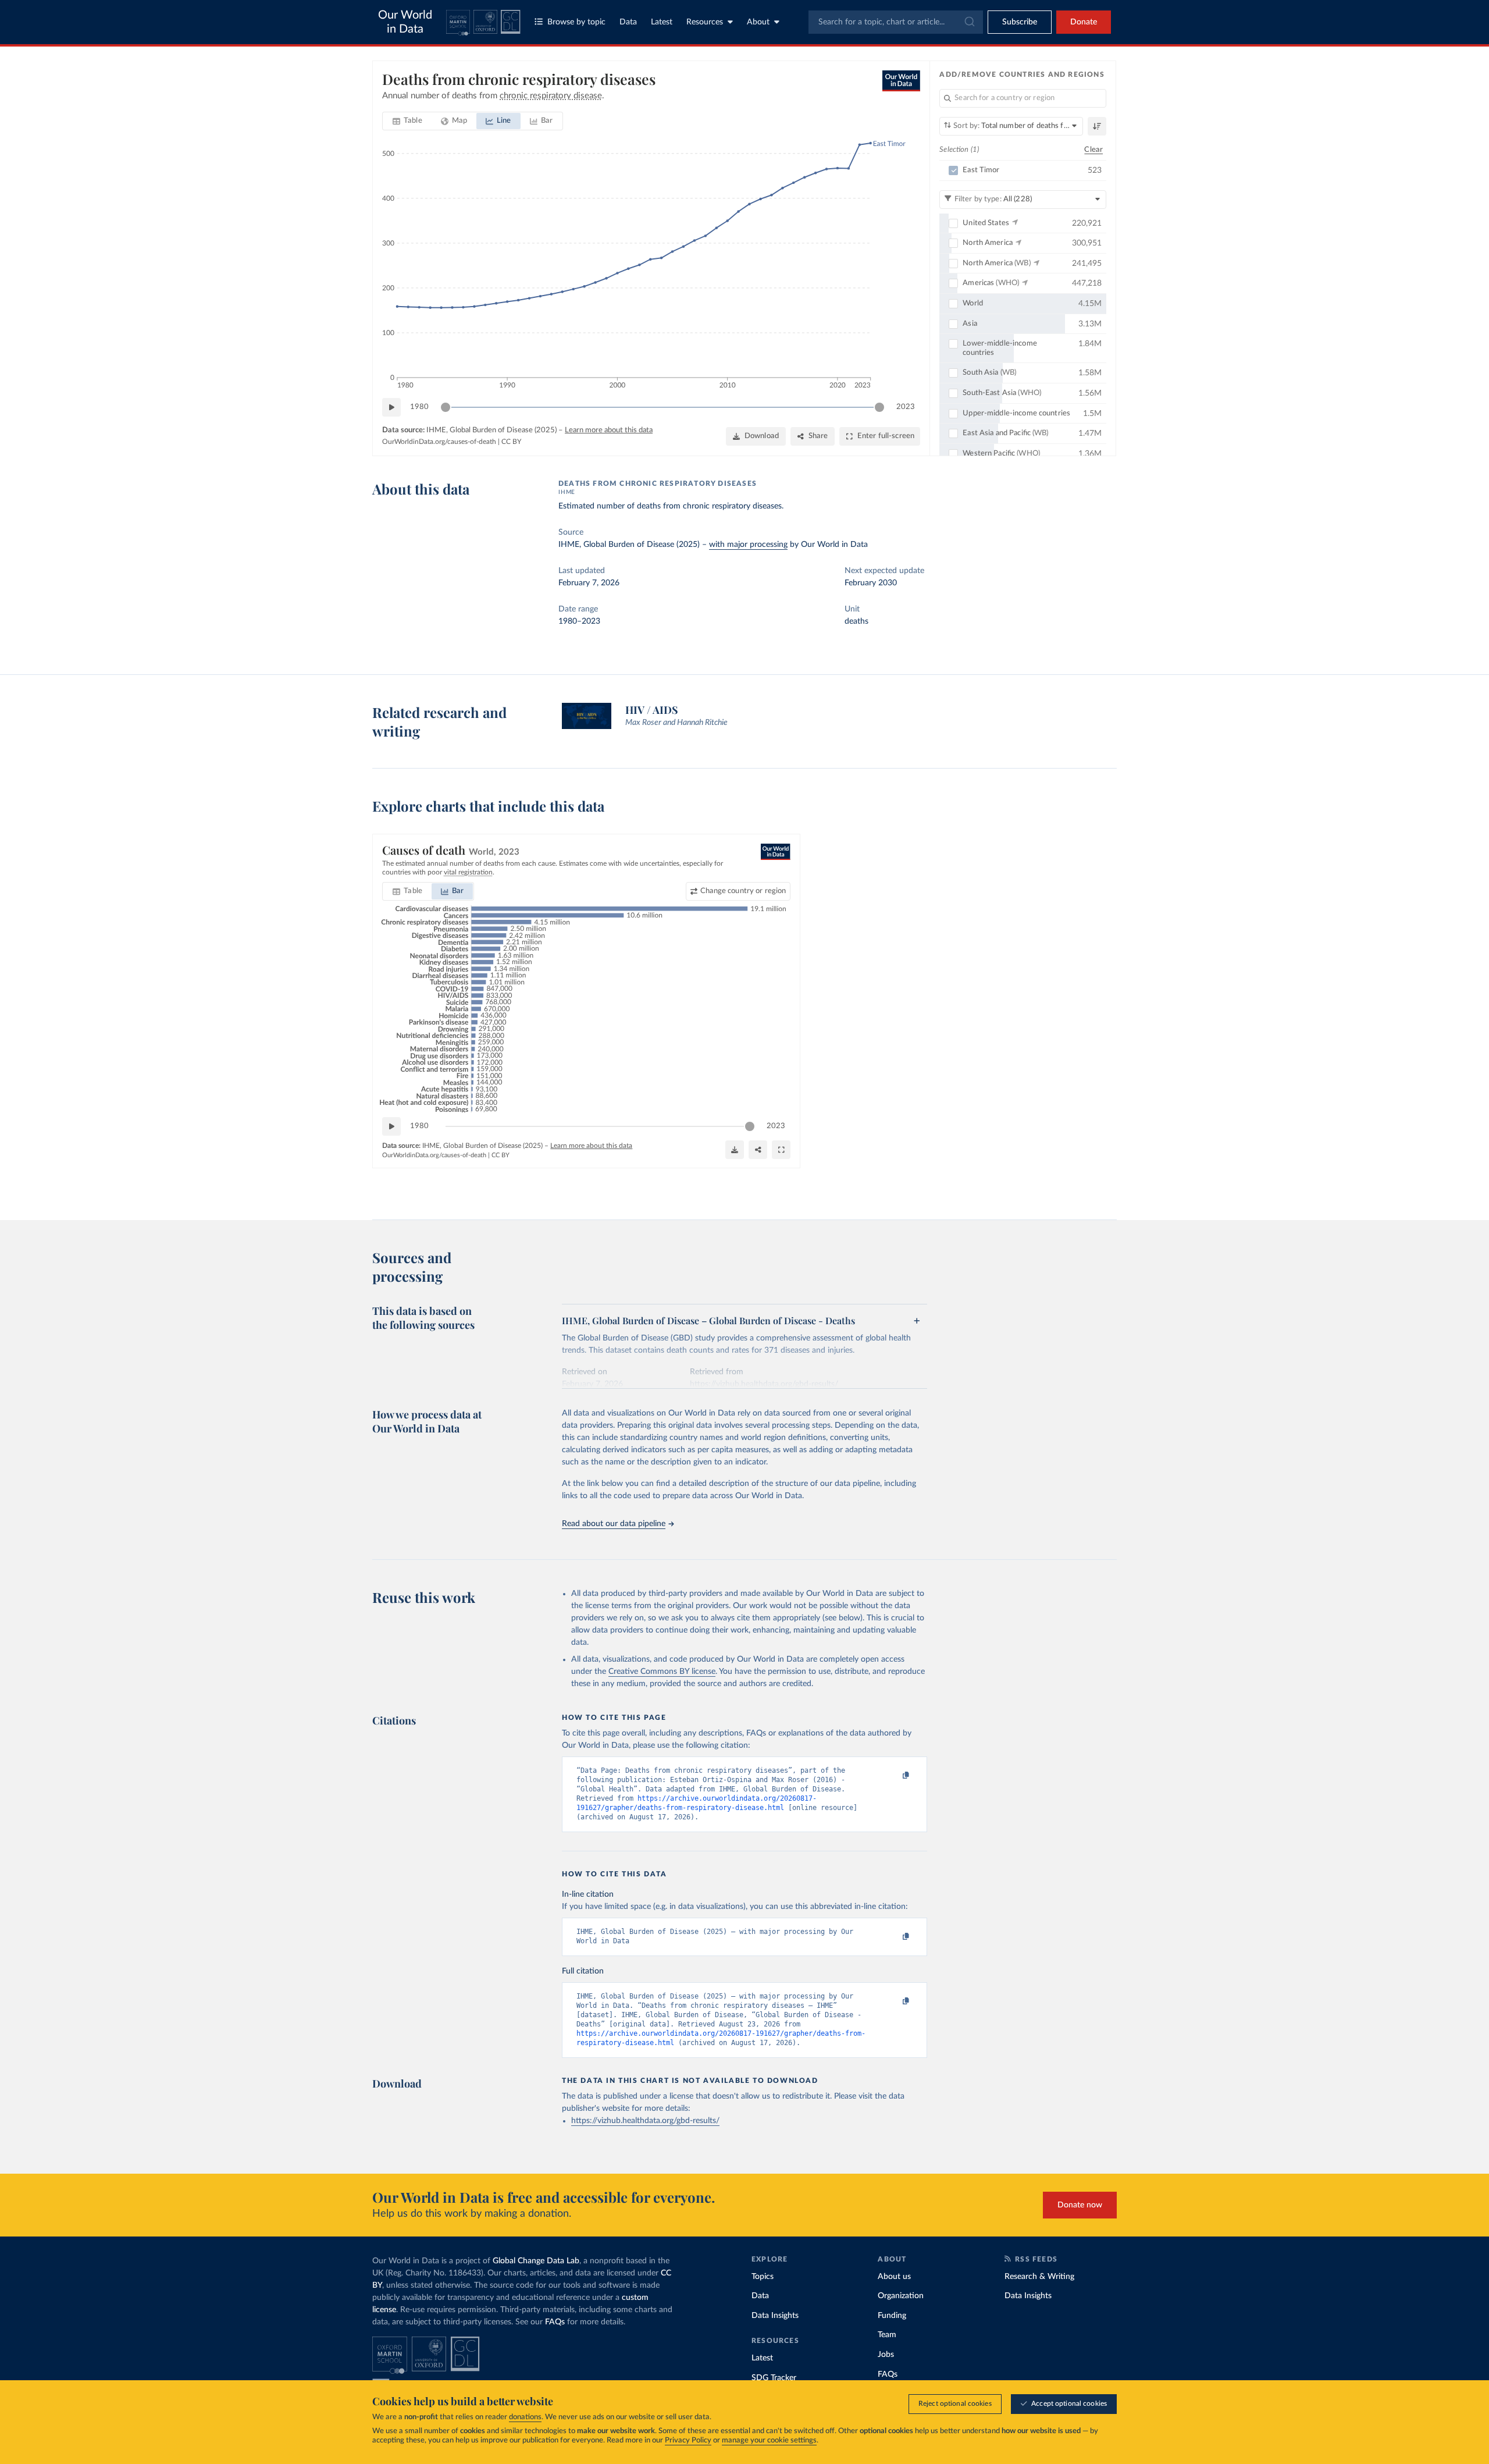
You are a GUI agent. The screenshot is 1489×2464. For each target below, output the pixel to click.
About (758, 22)
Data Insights (775, 2316)
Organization (901, 2296)
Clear (1093, 150)
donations (525, 2417)
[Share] (758, 1150)
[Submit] (969, 22)
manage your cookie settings (769, 2440)
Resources (705, 22)
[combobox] (896, 22)
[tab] (407, 121)
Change (743, 891)
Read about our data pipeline (614, 1524)
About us (894, 2277)
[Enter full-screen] (781, 1150)
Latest (662, 22)
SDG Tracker (774, 2378)
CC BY (511, 442)
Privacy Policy (688, 2440)
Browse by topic (576, 22)
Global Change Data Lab (536, 2261)
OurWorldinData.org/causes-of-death (439, 442)
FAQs (555, 2322)
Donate (1084, 22)
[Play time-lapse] (391, 407)
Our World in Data (405, 22)
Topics (763, 2277)
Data (628, 22)
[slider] (446, 407)
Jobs (886, 2355)
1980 (419, 407)
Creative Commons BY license (662, 1672)
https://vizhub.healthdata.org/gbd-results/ (645, 2121)
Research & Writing (1039, 2277)
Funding (892, 2316)
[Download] (735, 1150)
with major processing (748, 545)
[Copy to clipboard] (894, 1776)
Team (887, 2335)
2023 (906, 407)
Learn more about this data (609, 430)
